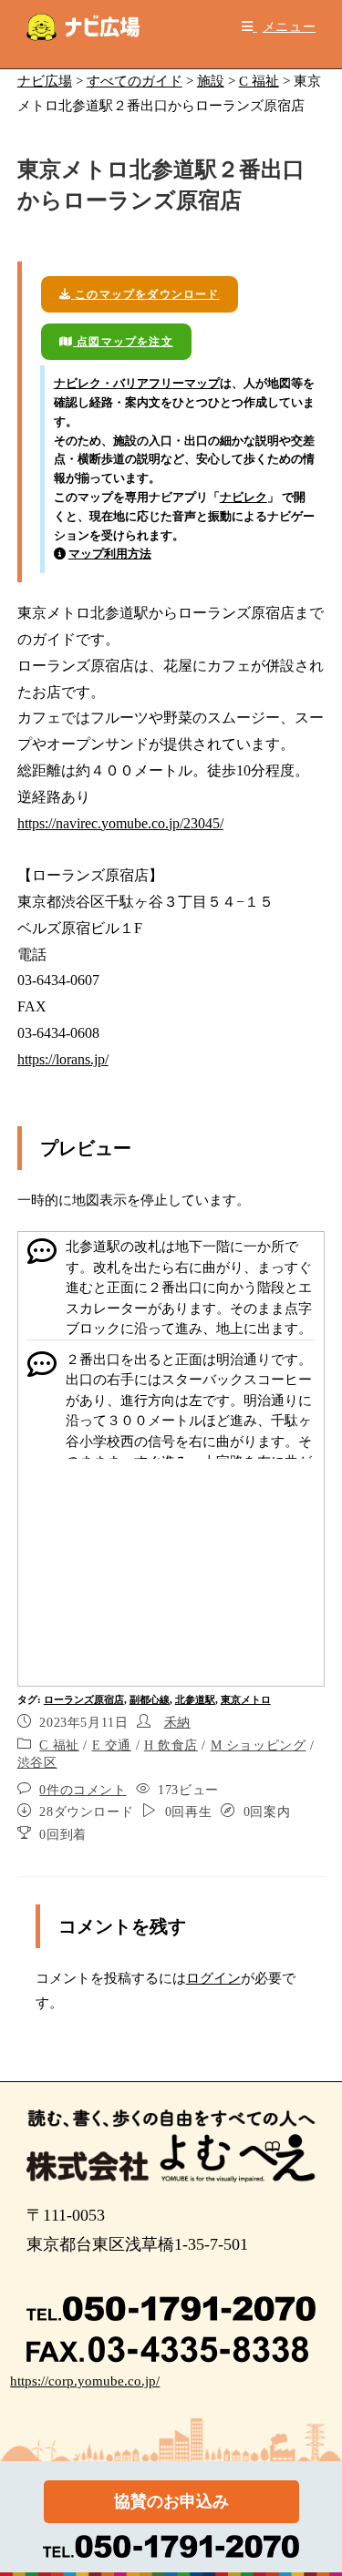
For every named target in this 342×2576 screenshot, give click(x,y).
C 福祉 (59, 1745)
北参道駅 (195, 1699)
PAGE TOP (316, 2484)
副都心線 (150, 1699)
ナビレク (244, 497)
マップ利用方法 (110, 554)
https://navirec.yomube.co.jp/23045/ (120, 823)
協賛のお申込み (171, 2501)
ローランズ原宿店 (84, 1699)
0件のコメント (83, 1790)
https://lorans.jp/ (63, 1059)
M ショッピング (259, 1745)
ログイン (213, 1978)
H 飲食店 (171, 1745)
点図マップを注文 (123, 342)
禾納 (177, 1723)
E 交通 (112, 1745)
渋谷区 (37, 1763)
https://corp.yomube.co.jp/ (85, 2381)
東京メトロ (246, 1699)
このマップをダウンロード (145, 294)
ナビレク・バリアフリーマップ (137, 383)
